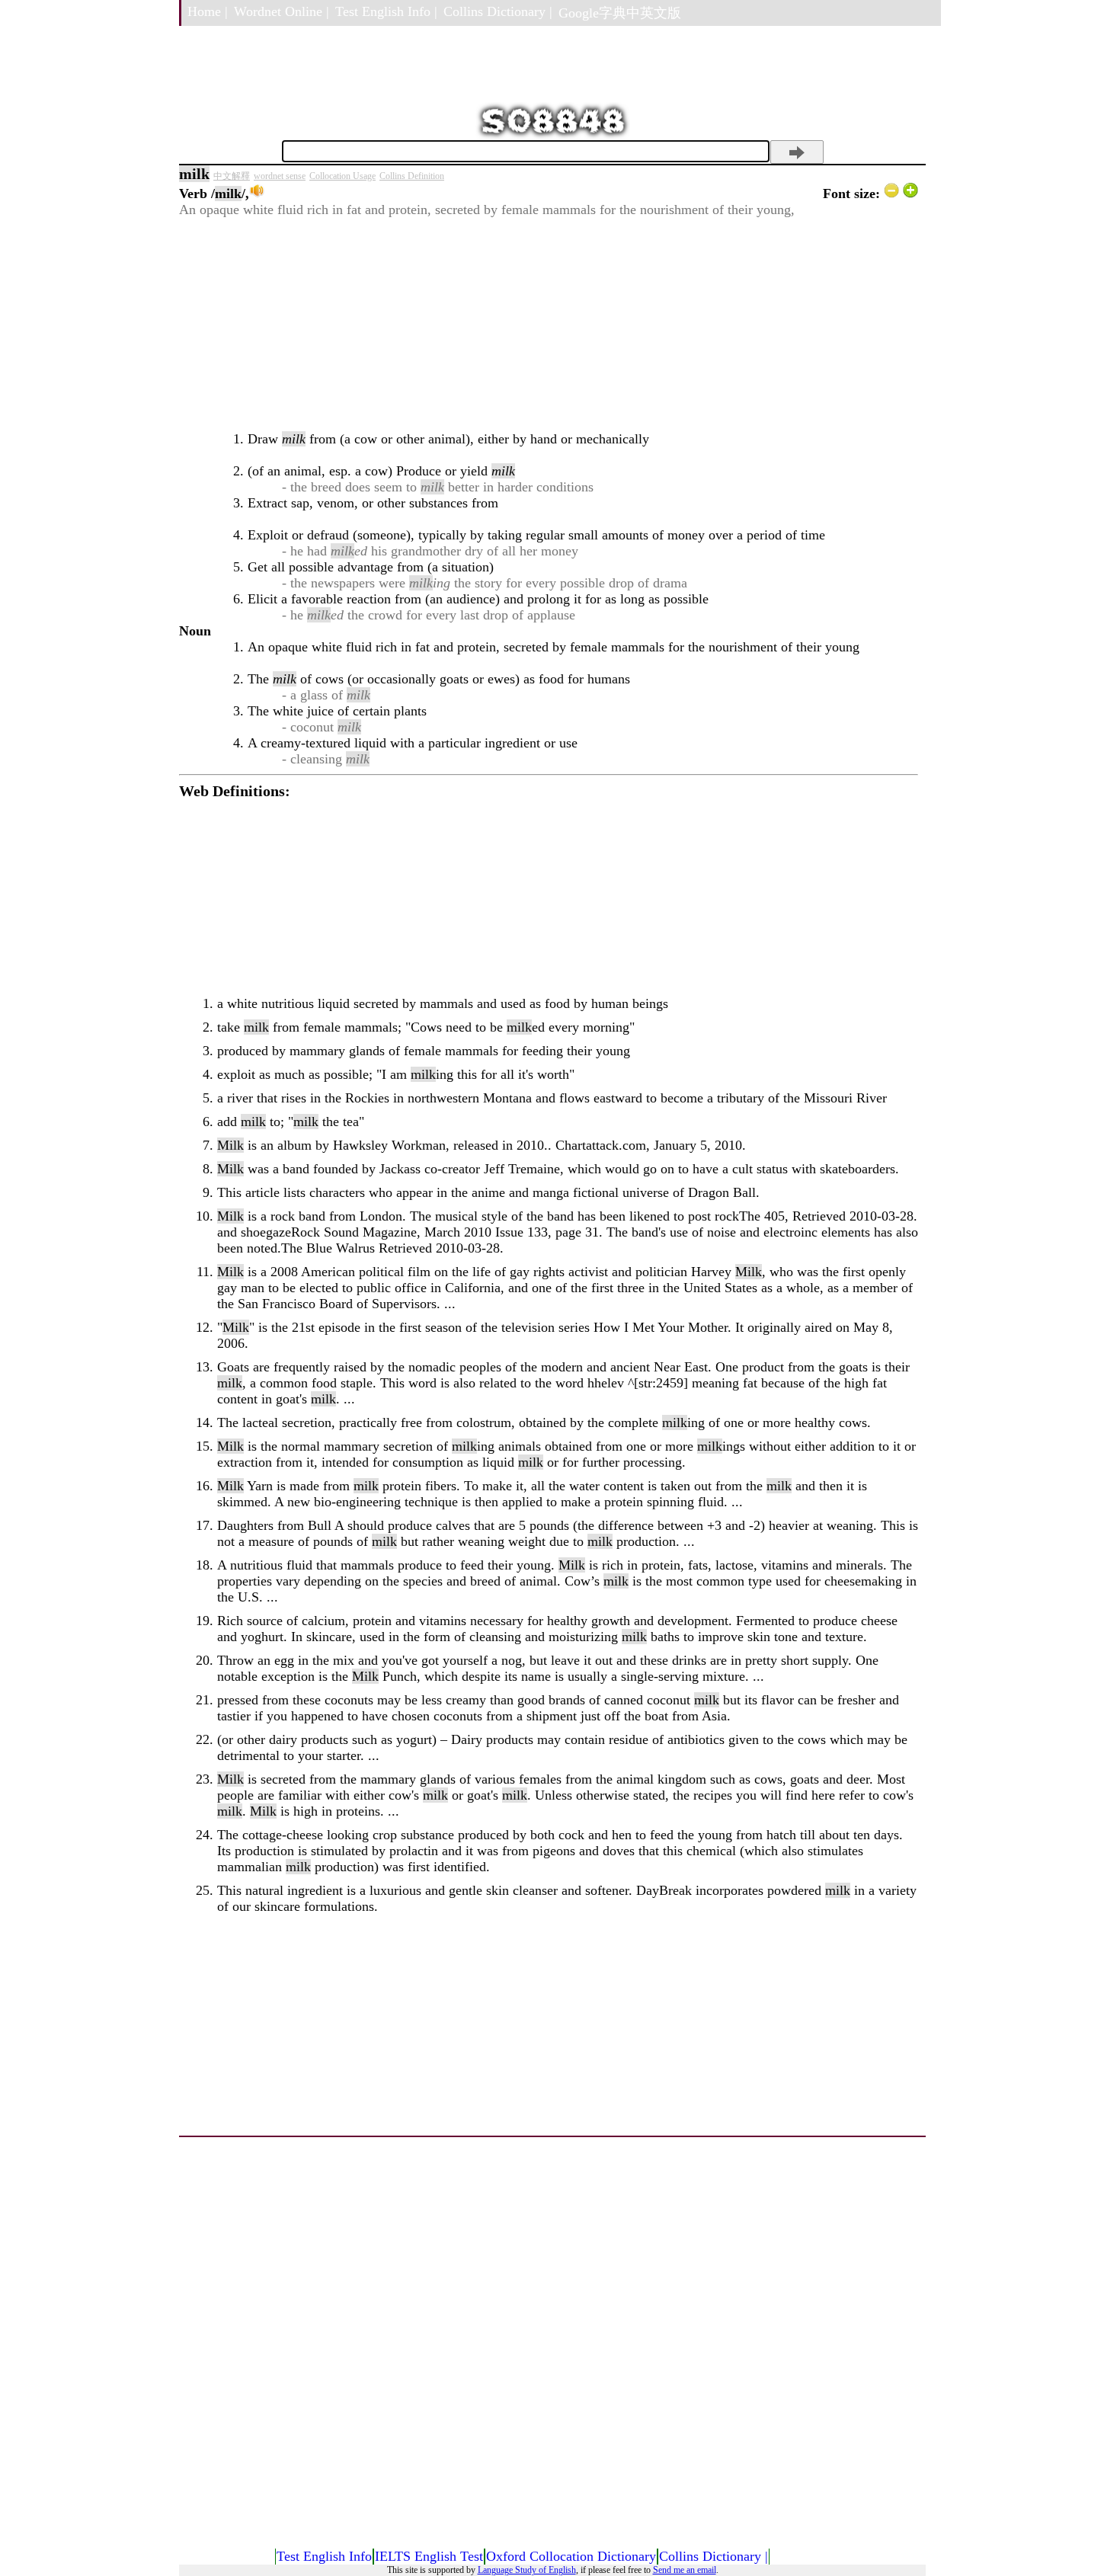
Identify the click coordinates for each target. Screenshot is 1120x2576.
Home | (208, 11)
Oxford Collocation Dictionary (571, 2556)
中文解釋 (232, 176)
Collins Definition (412, 176)
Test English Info (324, 2556)
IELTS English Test (429, 2556)
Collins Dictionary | (498, 11)
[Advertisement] (549, 325)
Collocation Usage (342, 176)
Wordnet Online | (282, 11)
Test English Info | (386, 11)
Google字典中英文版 (620, 13)
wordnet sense (280, 176)
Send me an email (685, 2570)
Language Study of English (527, 2570)
